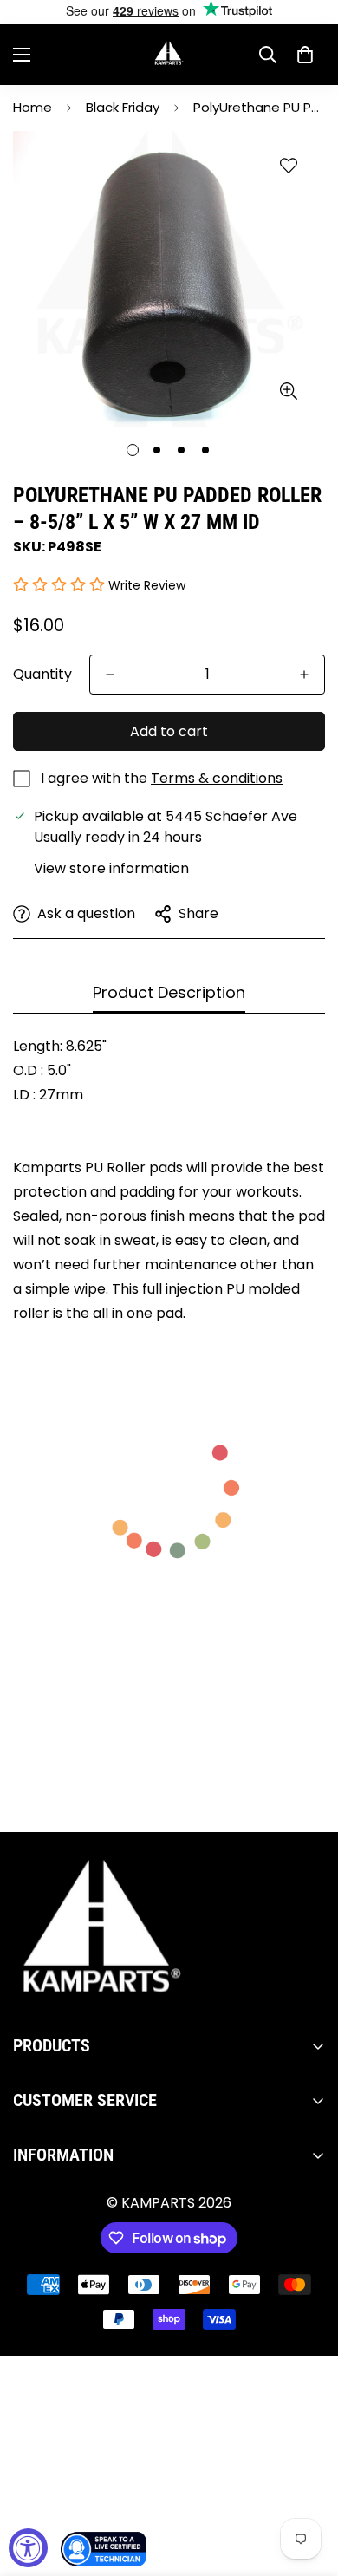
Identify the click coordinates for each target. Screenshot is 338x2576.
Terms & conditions (217, 778)
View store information (111, 868)
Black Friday (123, 107)
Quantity (42, 674)
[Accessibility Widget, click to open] (28, 2548)
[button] (305, 55)
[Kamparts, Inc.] (169, 55)
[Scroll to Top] (307, 2484)
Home (32, 107)
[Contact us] (104, 2549)
